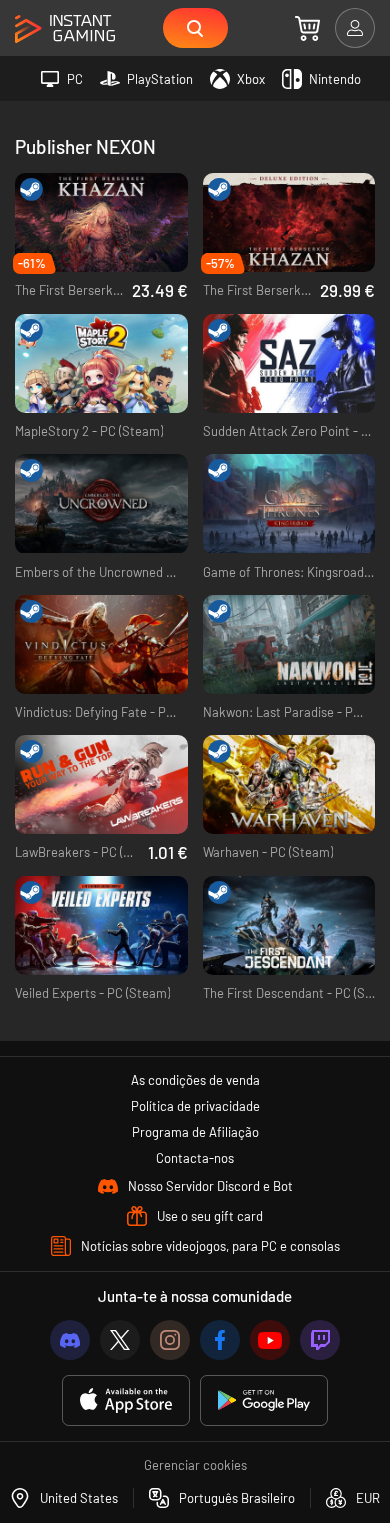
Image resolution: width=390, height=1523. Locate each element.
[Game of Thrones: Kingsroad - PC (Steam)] (289, 503)
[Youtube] (270, 1340)
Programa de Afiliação (195, 1132)
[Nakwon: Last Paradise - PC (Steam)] (289, 644)
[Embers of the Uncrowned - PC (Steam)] (101, 503)
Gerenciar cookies (195, 1465)
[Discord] (70, 1340)
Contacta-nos (195, 1158)
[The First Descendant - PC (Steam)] (289, 925)
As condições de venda (195, 1080)
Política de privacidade (195, 1106)
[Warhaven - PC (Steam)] (289, 784)
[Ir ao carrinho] (307, 28)
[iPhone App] (126, 1400)
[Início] (65, 29)
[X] (120, 1340)
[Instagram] (170, 1340)
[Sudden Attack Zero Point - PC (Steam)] (289, 363)
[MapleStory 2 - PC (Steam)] (101, 363)
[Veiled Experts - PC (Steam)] (101, 925)
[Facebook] (220, 1340)
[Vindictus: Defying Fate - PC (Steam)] (101, 644)
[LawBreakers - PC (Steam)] (101, 784)
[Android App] (264, 1400)
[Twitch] (320, 1340)
